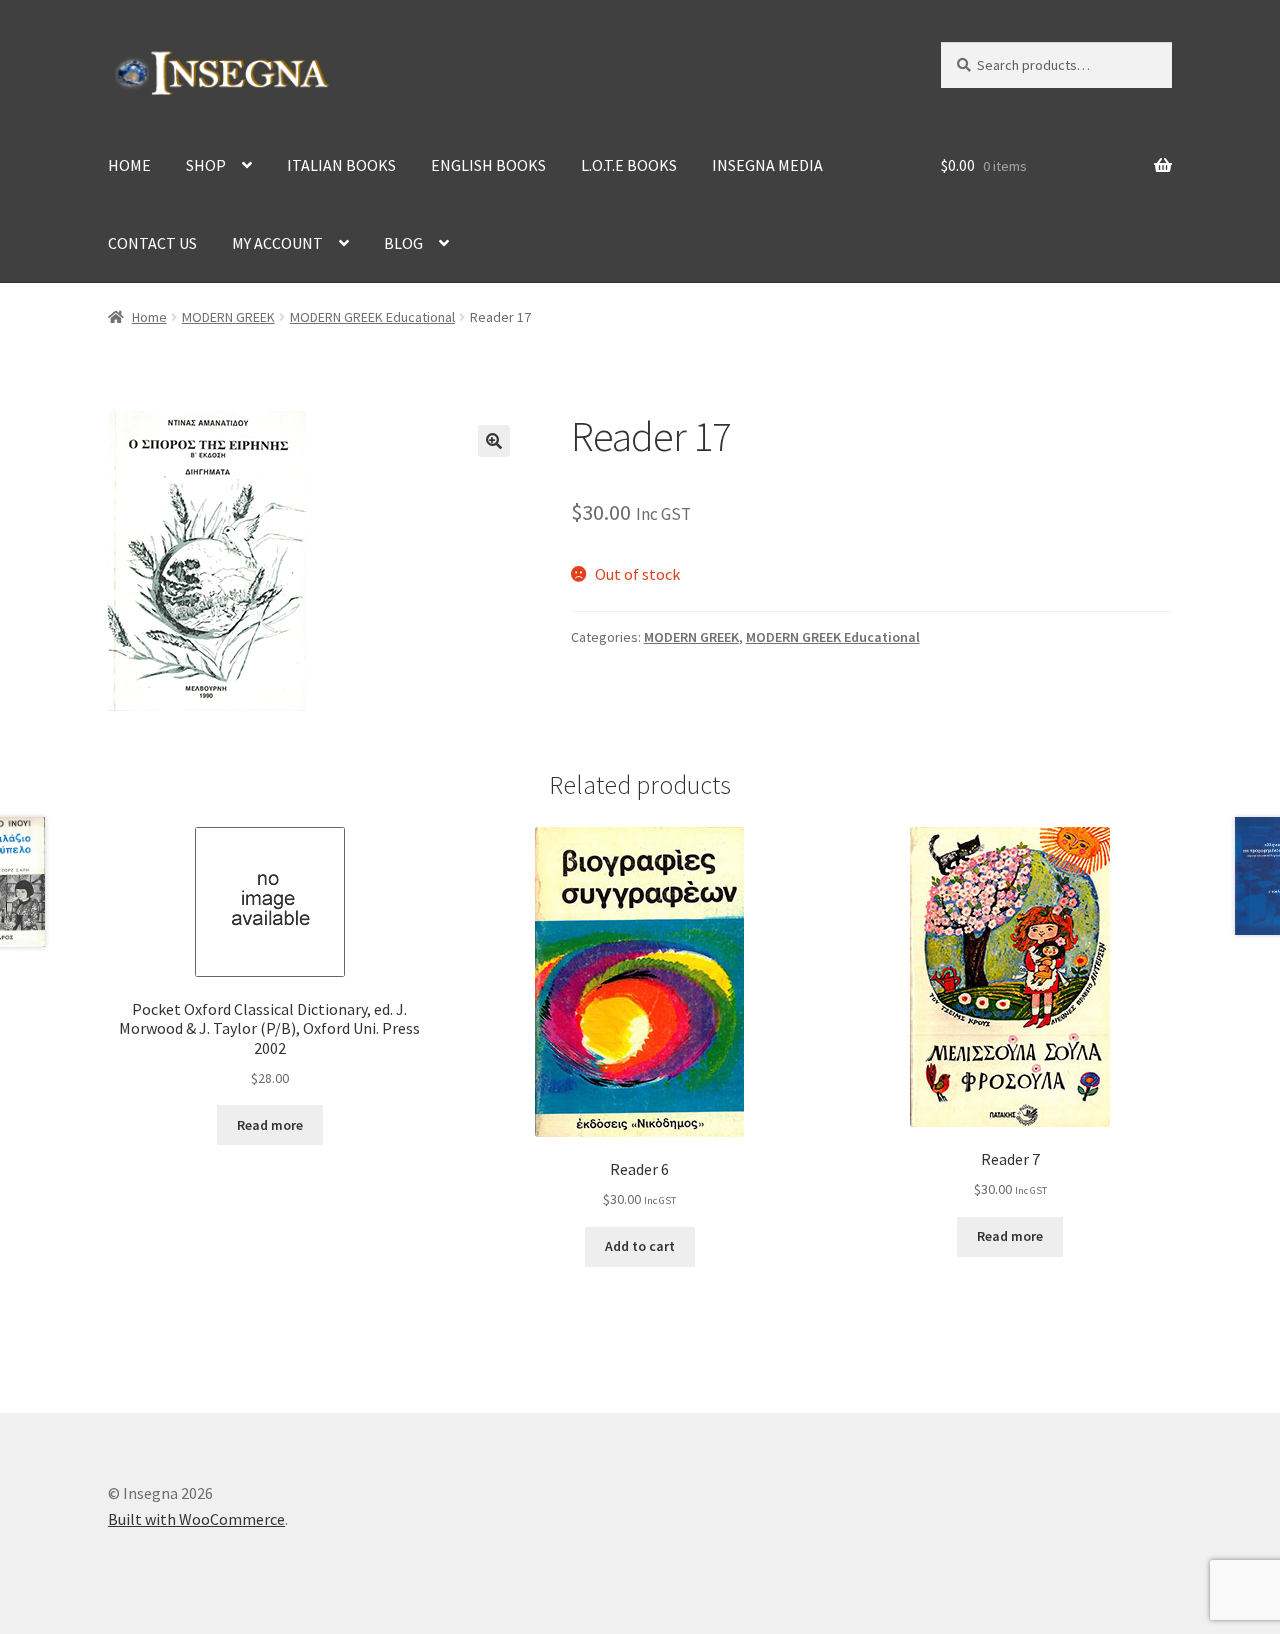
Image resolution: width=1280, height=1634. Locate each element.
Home (149, 317)
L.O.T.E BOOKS (629, 165)
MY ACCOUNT (277, 243)
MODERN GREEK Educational (372, 317)
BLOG (403, 243)
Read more (270, 1125)
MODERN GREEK (228, 317)
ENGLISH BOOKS (488, 165)
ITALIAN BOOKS (341, 165)
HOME (129, 165)
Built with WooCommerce (196, 1519)
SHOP (206, 165)
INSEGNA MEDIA (767, 165)
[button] (494, 441)
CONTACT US (152, 243)
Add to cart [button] (640, 1246)
